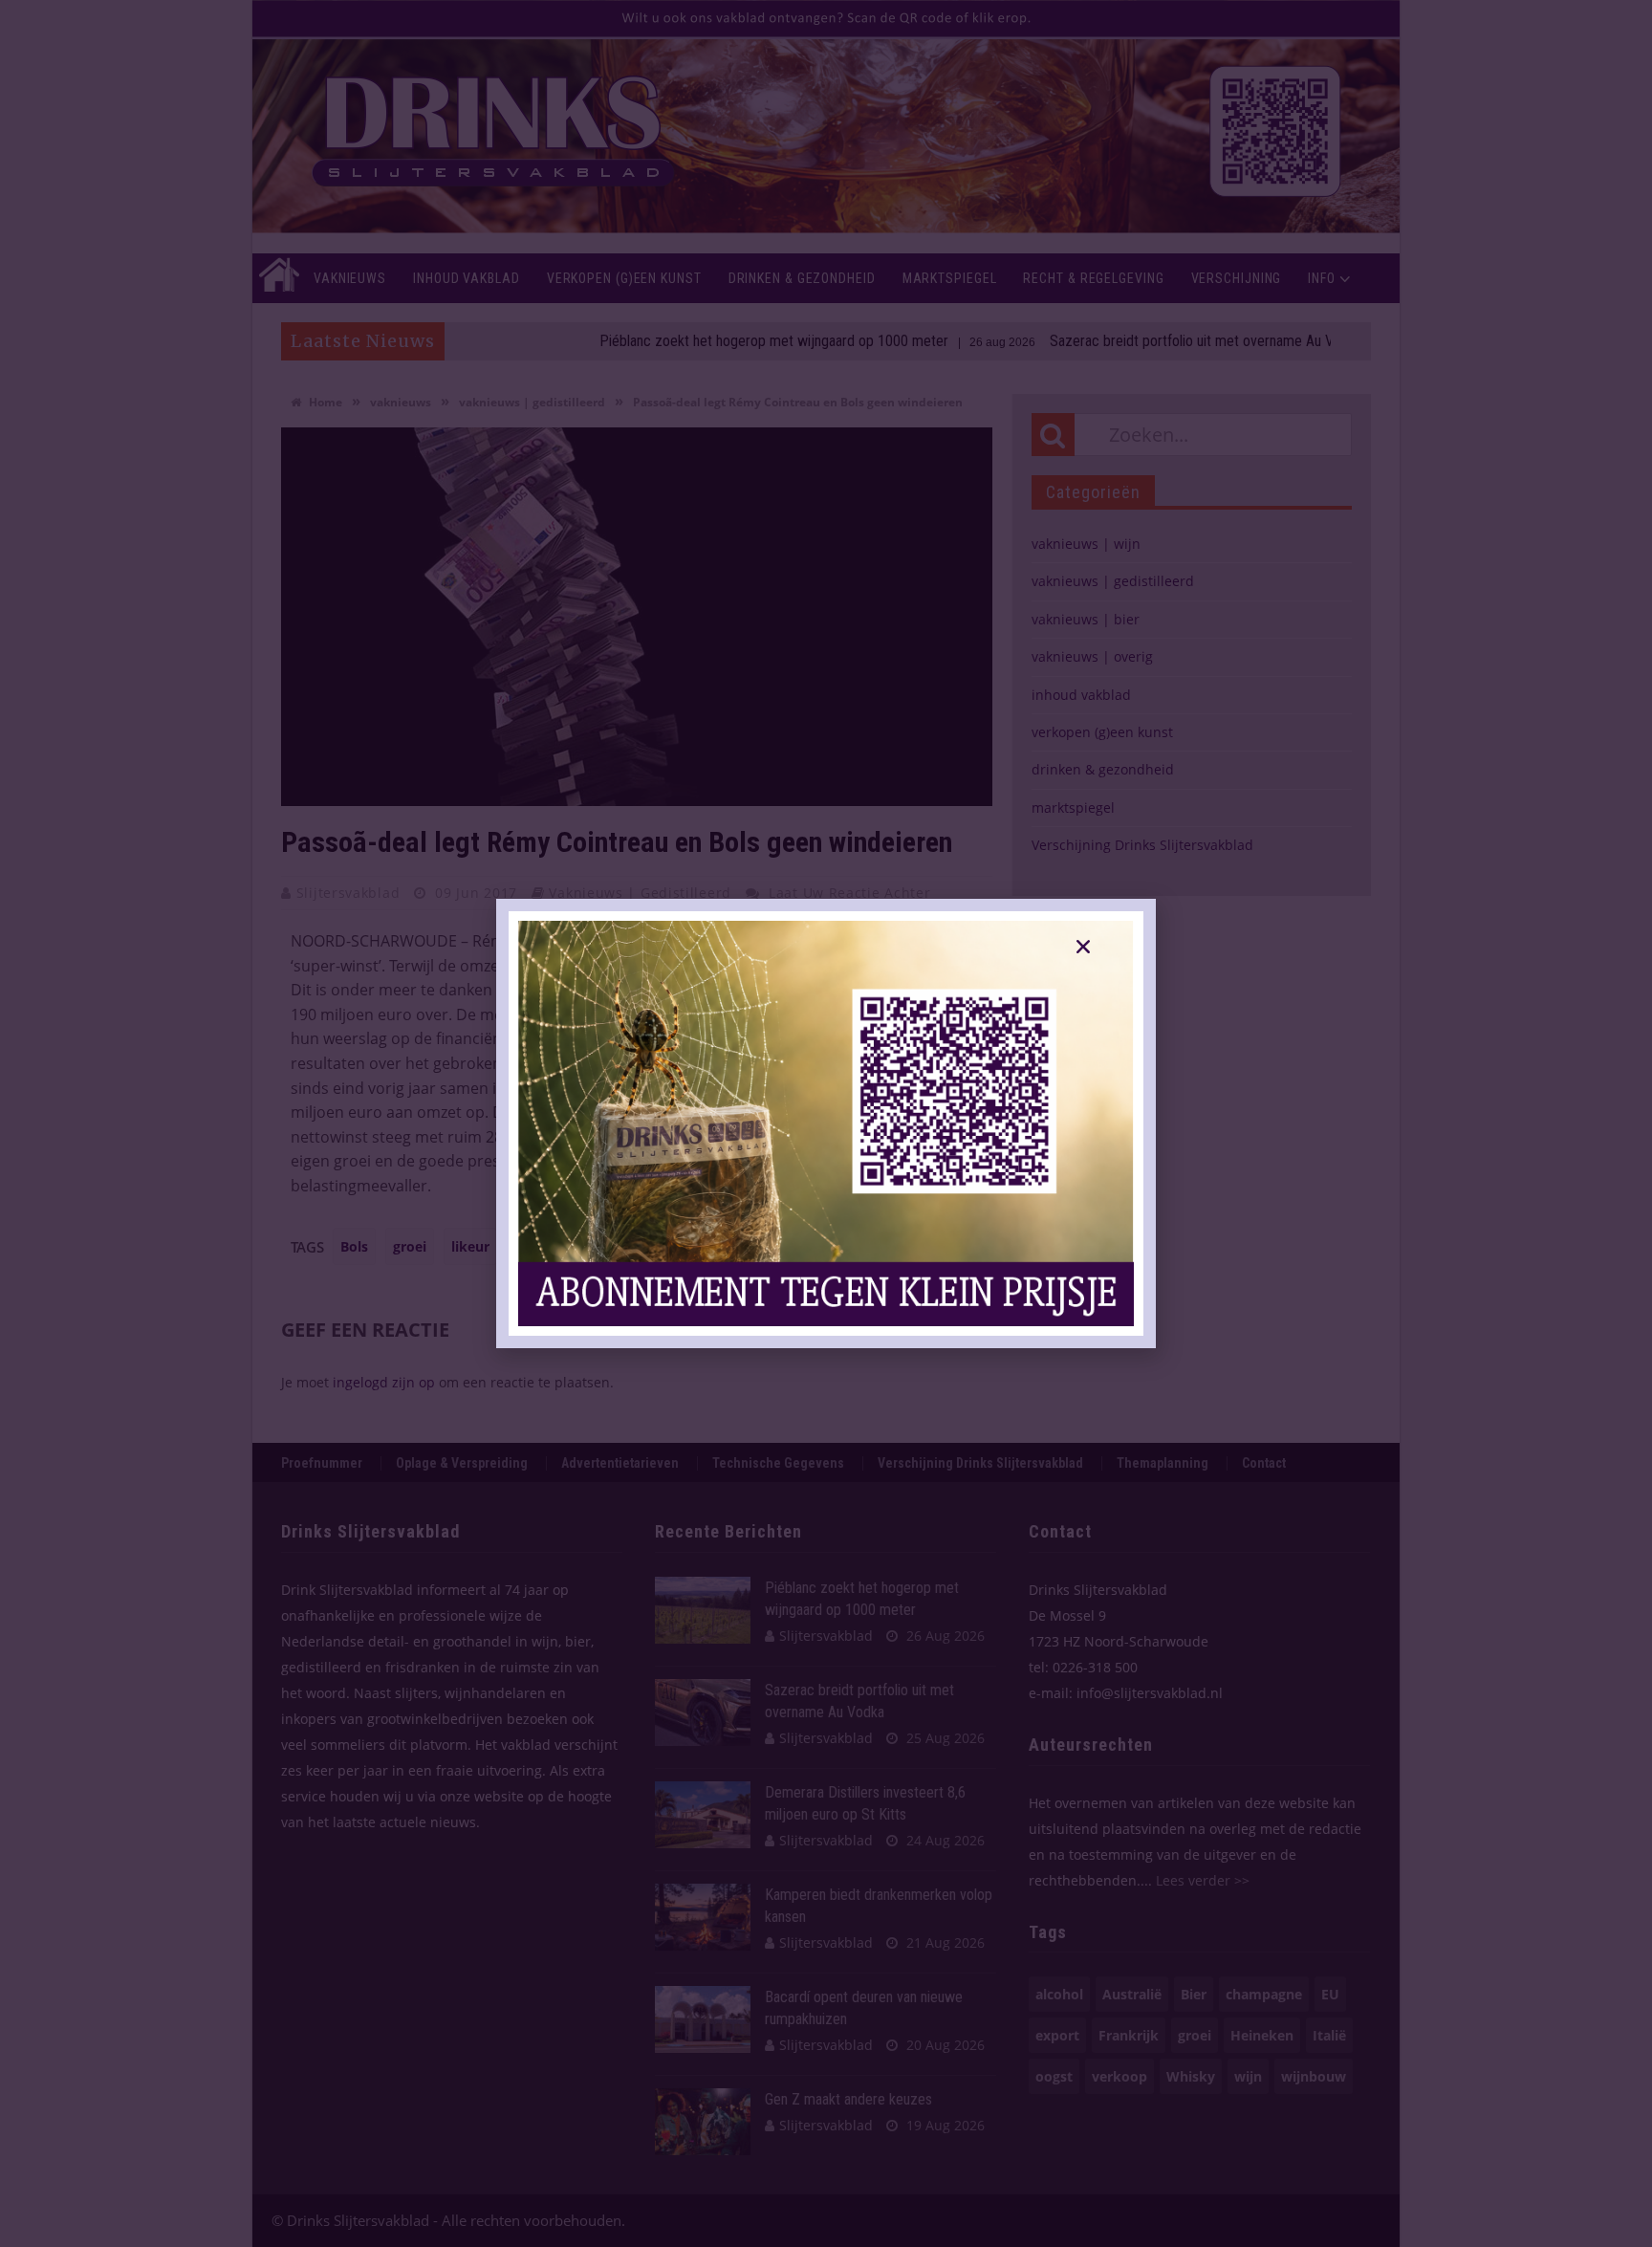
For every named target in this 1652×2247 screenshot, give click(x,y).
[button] (1083, 947)
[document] (826, 1123)
